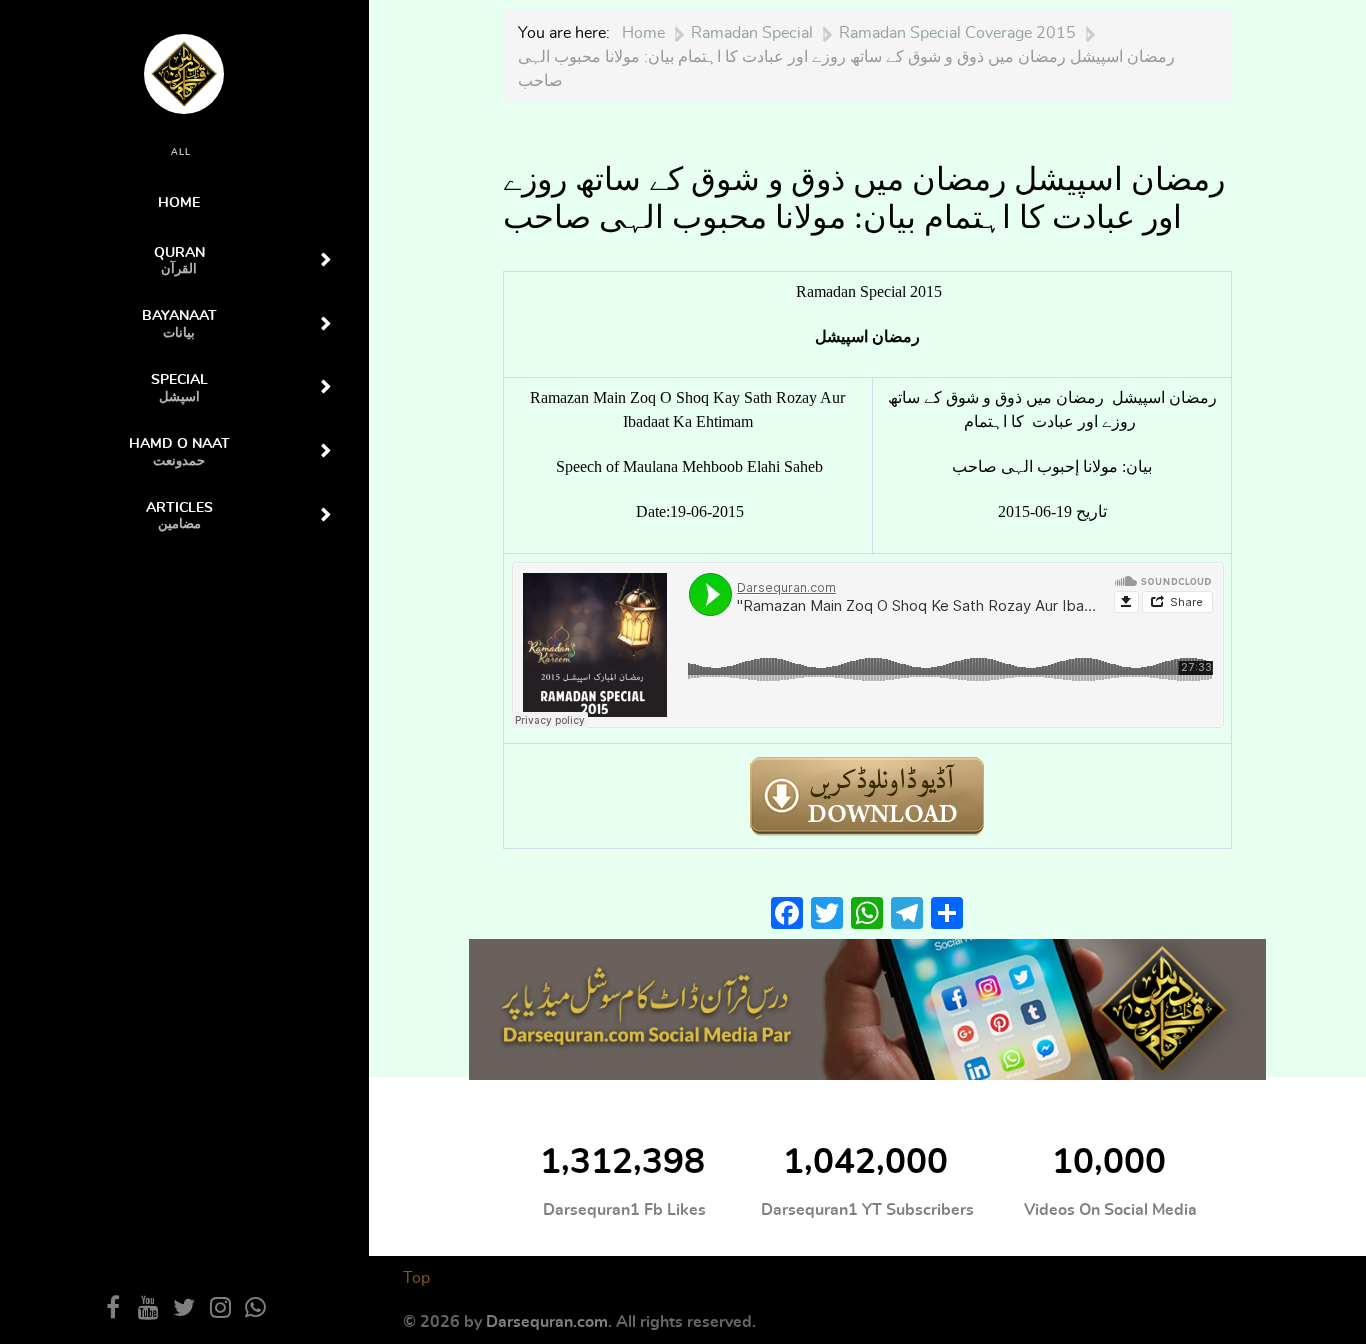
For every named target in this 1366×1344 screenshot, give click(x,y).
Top (416, 1278)
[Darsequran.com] (868, 1007)
